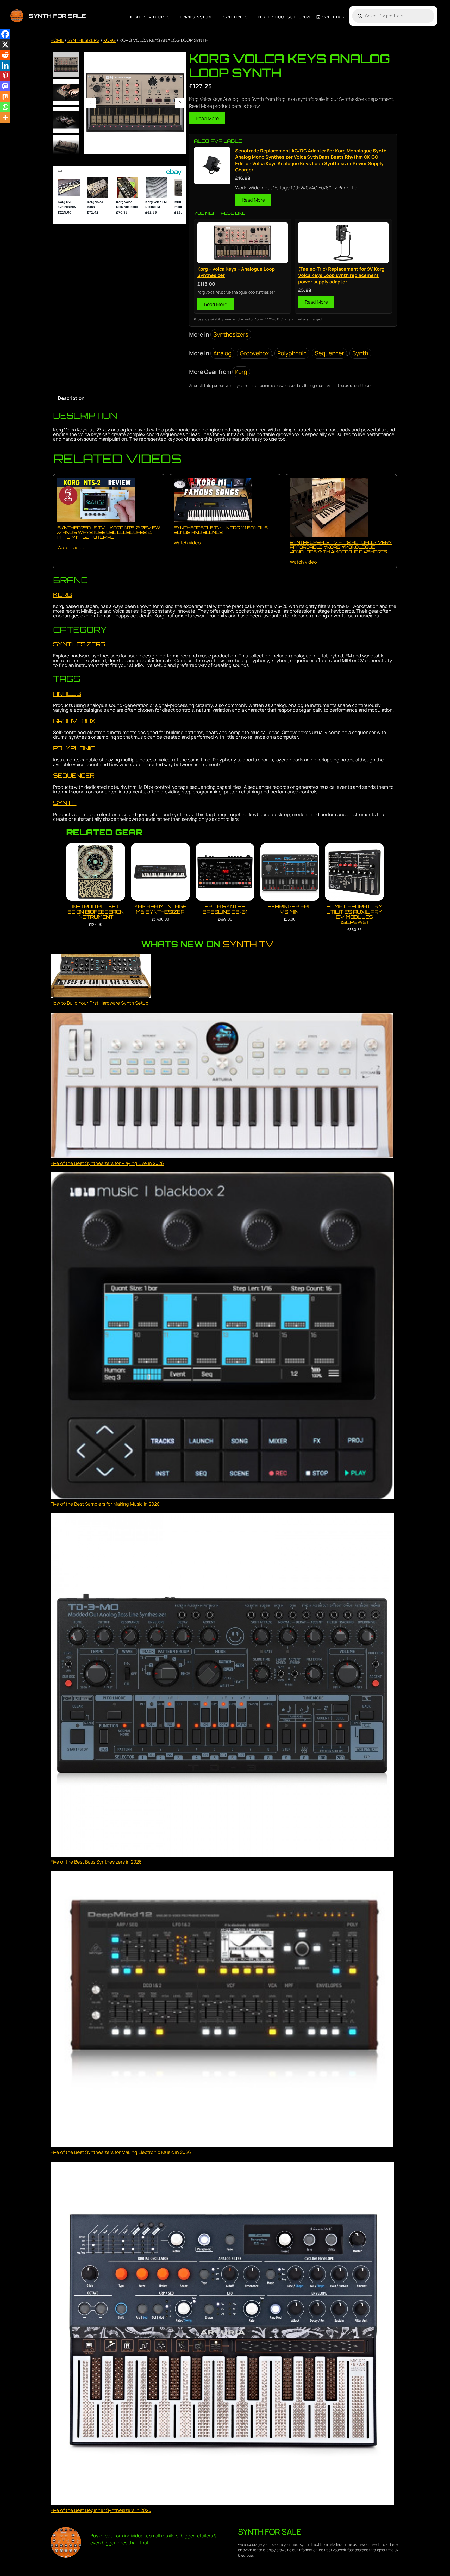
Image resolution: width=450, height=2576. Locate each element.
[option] (66, 92)
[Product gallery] (135, 103)
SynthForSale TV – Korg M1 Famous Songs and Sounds (221, 530)
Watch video (71, 547)
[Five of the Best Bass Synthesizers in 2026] (222, 1686)
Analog (222, 353)
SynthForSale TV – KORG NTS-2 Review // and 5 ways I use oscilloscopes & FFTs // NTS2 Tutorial (109, 532)
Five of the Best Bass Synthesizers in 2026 (96, 1862)
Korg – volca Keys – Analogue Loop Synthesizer (236, 272)
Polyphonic (292, 353)
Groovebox (254, 353)
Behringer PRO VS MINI (290, 909)
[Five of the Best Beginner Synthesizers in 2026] (222, 2334)
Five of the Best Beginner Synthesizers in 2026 (101, 2510)
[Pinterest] (5, 76)
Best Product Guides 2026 (285, 17)
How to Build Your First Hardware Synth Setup (99, 1003)
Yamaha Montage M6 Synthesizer (160, 909)
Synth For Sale (57, 16)
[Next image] (180, 103)
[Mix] (5, 97)
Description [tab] (71, 398)
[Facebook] (5, 34)
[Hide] (2, 128)
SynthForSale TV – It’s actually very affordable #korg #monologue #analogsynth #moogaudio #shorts (341, 547)
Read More (207, 118)
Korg (110, 40)
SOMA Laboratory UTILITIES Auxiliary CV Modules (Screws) (354, 914)
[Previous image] (90, 103)
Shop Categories (152, 17)
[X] (5, 45)
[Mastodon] (5, 86)
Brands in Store (196, 17)
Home (57, 40)
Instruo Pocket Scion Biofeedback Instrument (96, 912)
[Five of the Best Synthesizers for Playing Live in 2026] (222, 1086)
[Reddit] (5, 55)
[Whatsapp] (5, 107)
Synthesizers (83, 40)
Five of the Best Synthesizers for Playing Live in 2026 (107, 1163)
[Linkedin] (5, 65)
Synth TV (248, 944)
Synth (360, 353)
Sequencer (329, 353)
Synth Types (235, 17)
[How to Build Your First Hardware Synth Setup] (101, 977)
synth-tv (331, 17)
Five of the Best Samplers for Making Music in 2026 (105, 1504)
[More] (5, 117)
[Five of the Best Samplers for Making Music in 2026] (222, 1336)
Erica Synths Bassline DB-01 (225, 909)
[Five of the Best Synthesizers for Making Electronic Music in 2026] (222, 2010)
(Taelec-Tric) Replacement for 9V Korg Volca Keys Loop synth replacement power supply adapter (341, 275)
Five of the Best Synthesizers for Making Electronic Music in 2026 (121, 2152)
